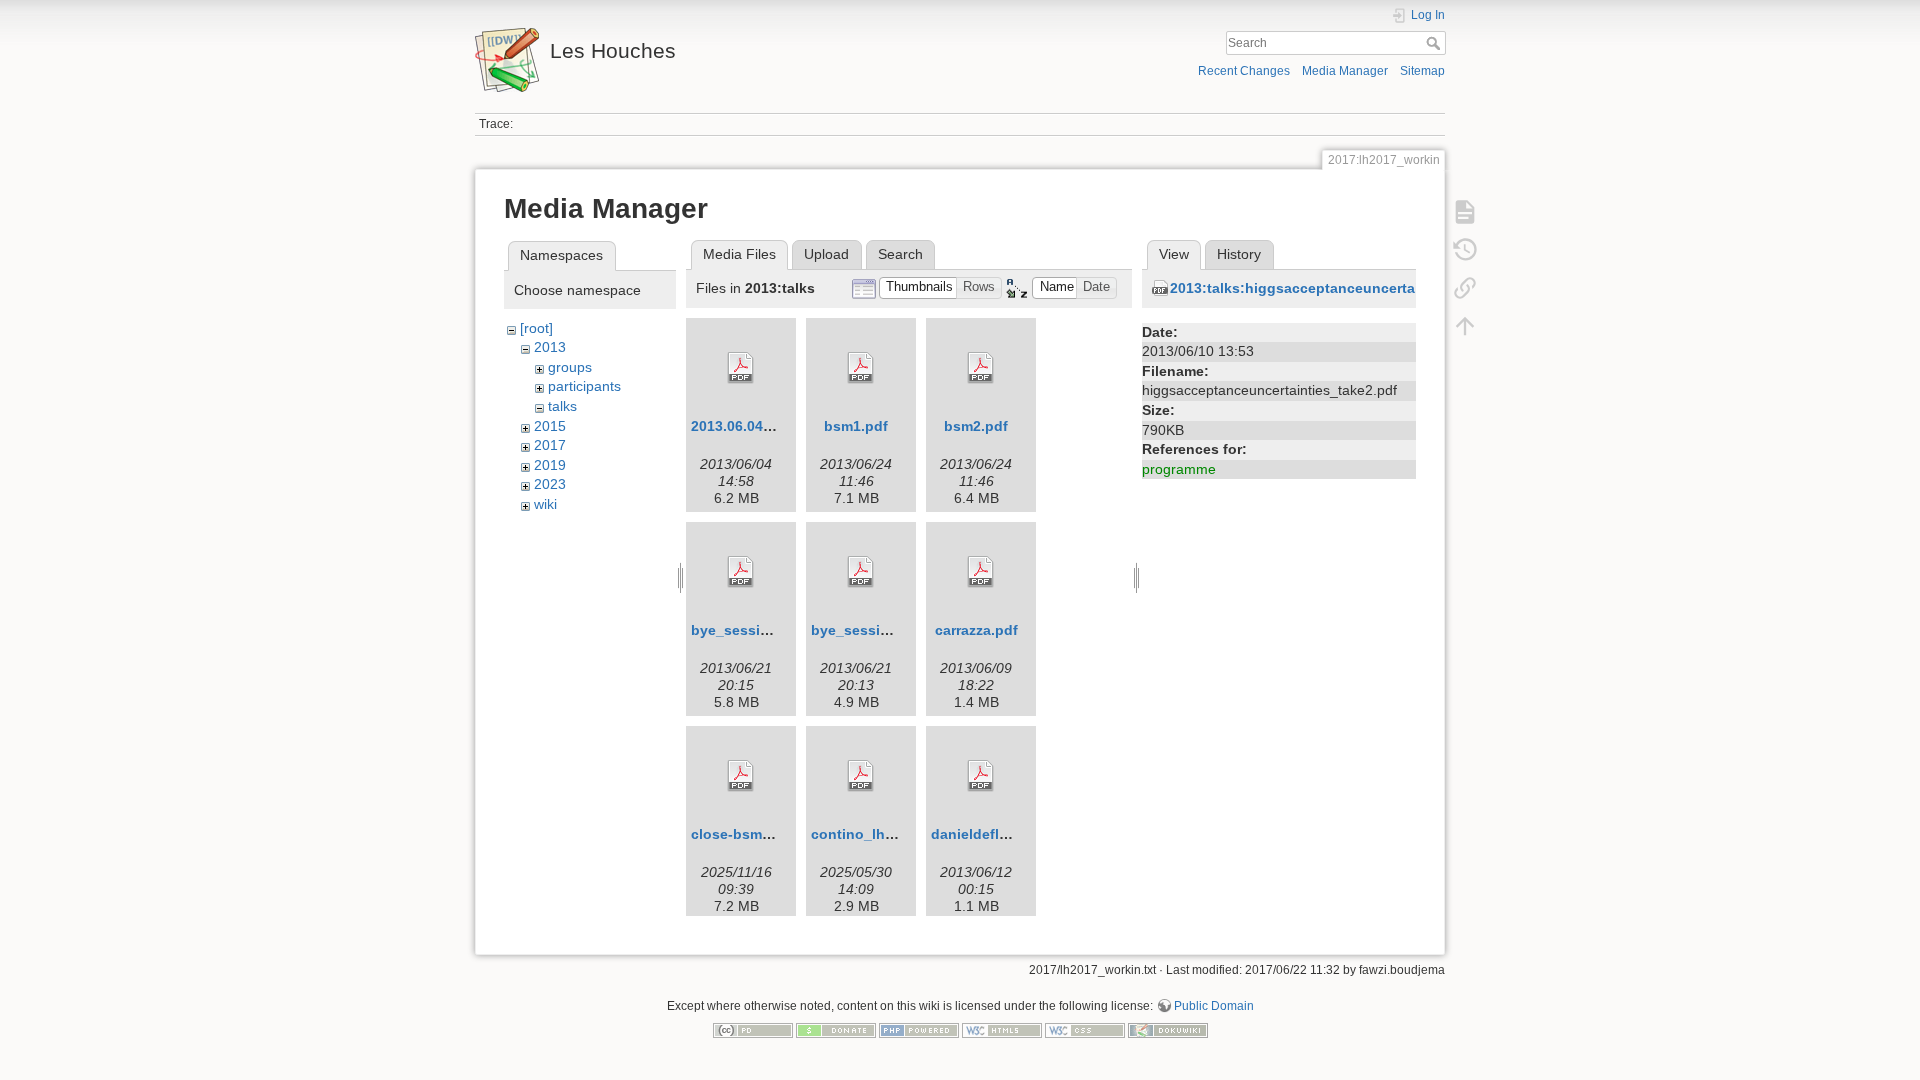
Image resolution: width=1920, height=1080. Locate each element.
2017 (550, 445)
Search (1435, 43)
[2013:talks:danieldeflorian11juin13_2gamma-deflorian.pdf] (981, 776)
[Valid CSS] (1085, 1030)
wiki (545, 504)
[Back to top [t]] (1465, 326)
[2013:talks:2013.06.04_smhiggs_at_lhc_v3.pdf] (741, 368)
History (1239, 254)
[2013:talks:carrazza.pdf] (981, 572)
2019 (550, 465)
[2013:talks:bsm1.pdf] (861, 368)
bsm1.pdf (856, 426)
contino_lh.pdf (861, 834)
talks (562, 406)
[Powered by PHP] (919, 1030)
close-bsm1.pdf (744, 834)
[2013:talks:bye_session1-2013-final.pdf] (741, 572)
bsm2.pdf (976, 426)
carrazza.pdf (976, 630)
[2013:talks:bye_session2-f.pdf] (861, 572)
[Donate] (836, 1030)
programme (1179, 469)
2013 (550, 347)
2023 (550, 484)
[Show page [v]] (1465, 212)
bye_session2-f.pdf (877, 630)
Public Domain (1214, 1006)
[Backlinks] (1465, 288)
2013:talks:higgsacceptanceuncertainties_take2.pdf (1347, 288)
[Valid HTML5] (1002, 1030)
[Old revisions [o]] (1465, 250)
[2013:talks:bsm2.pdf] (981, 368)
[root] (536, 328)
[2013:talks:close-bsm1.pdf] (741, 776)
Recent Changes (1244, 71)
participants (584, 386)
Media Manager (1345, 71)
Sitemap (1422, 71)
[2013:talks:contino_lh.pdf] (861, 776)
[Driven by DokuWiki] (1168, 1030)
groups (570, 367)
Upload (826, 254)
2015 (550, 426)
